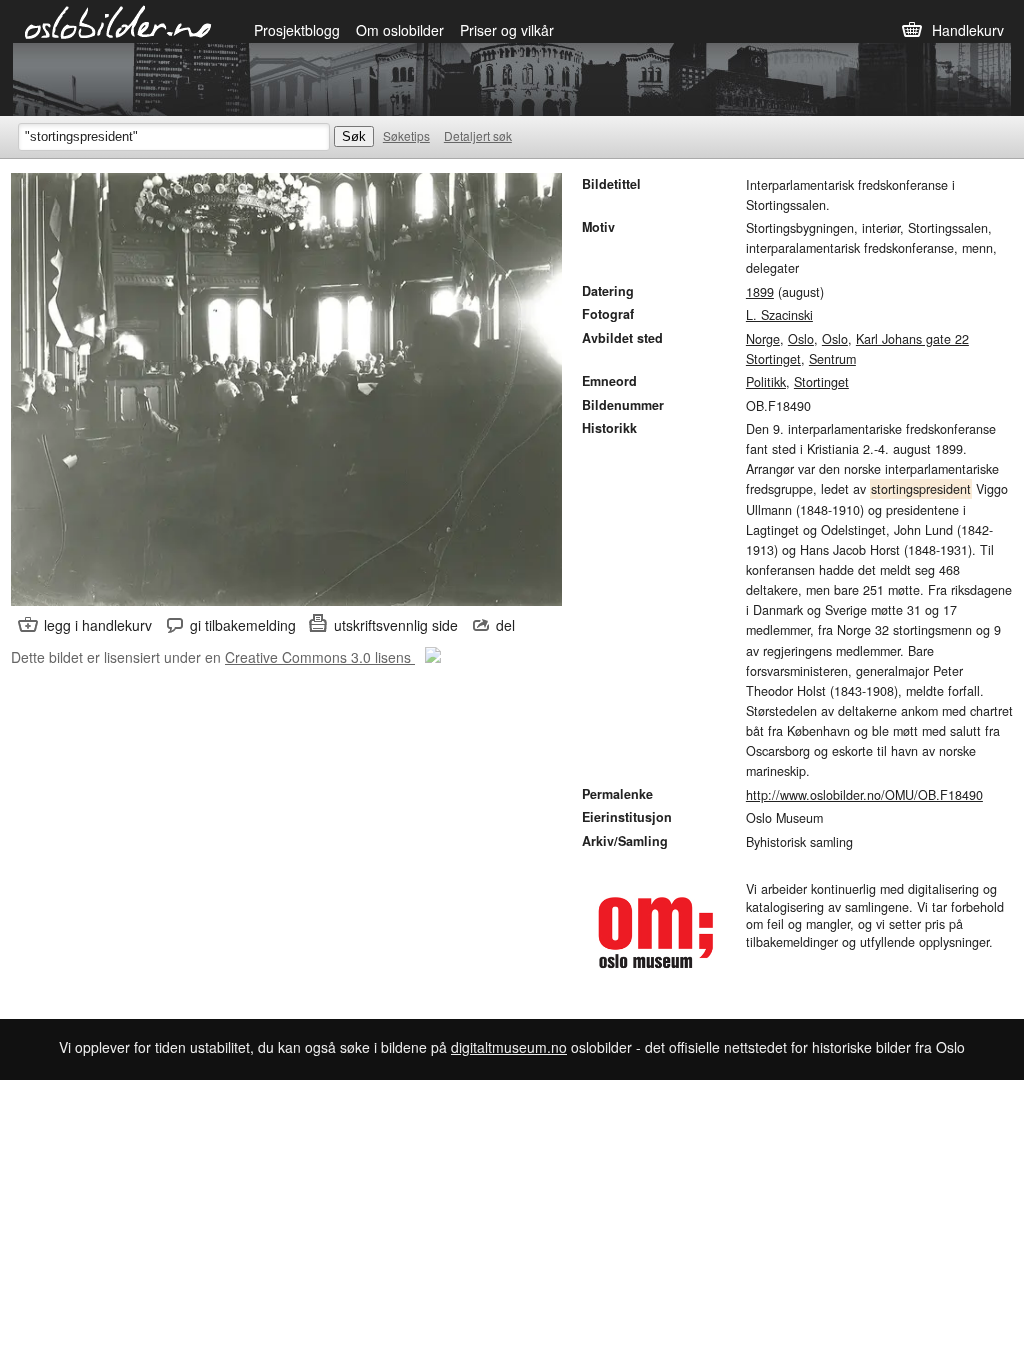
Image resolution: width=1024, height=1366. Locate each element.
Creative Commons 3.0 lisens (320, 657)
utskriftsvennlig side (396, 625)
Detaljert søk (478, 135)
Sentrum (832, 359)
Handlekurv (968, 30)
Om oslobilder (400, 30)
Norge (763, 339)
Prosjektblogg (297, 30)
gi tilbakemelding (243, 625)
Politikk (766, 382)
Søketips (406, 135)
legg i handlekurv (98, 625)
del (505, 625)
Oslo (801, 339)
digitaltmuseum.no (509, 1047)
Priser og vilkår (507, 30)
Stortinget (821, 382)
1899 (760, 292)
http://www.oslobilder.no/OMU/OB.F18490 (864, 795)
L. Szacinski (779, 315)
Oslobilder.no (118, 21)
